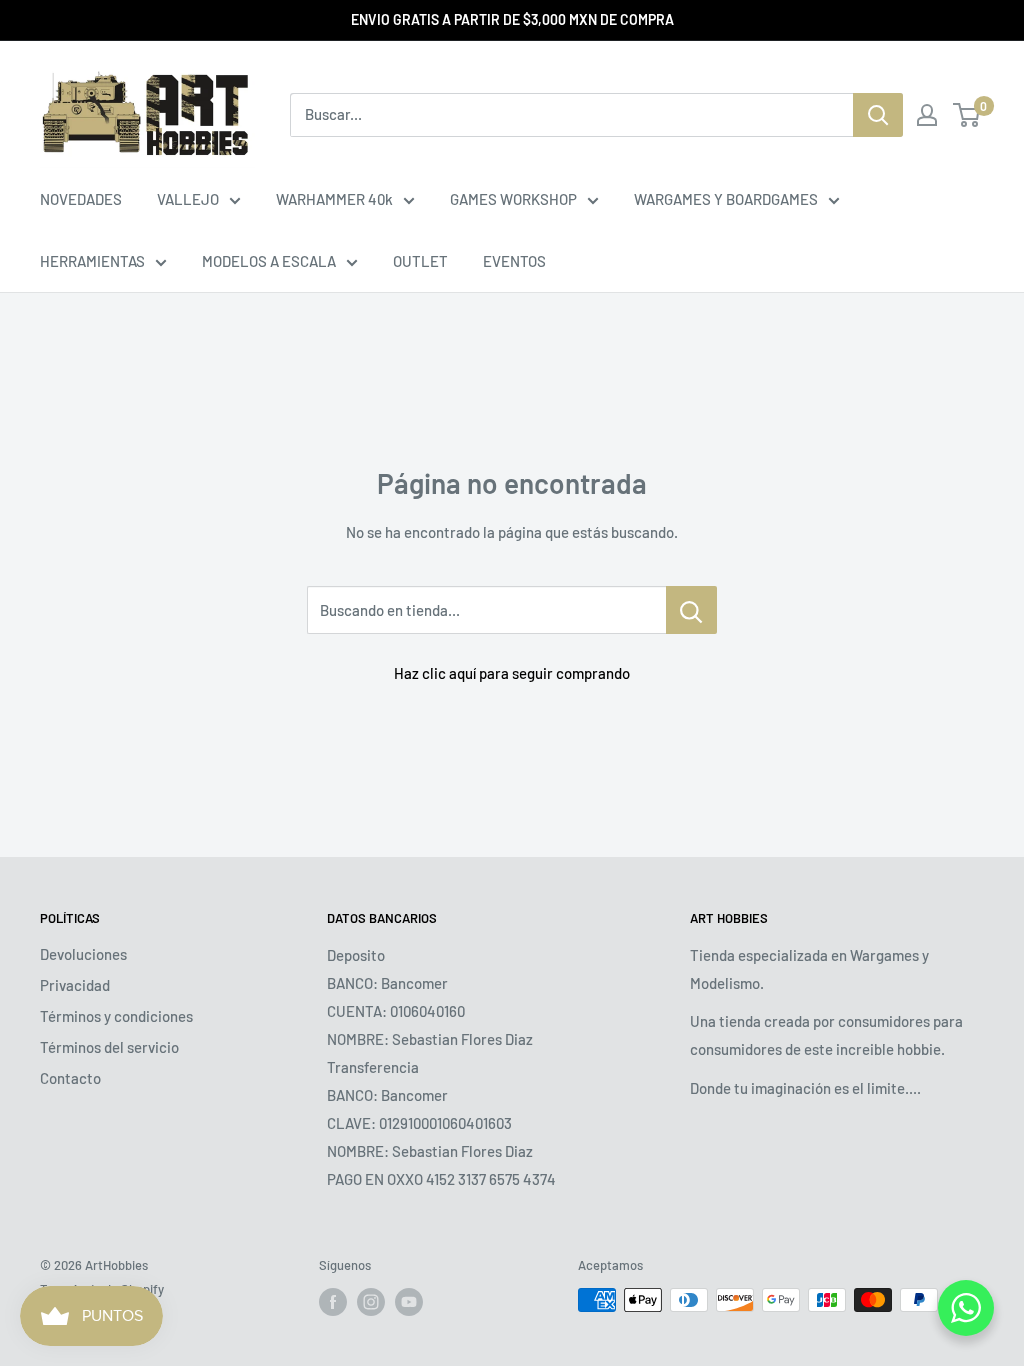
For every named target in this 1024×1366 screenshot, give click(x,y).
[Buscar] (878, 115)
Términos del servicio (109, 1047)
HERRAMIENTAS (92, 261)
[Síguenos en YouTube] (409, 1302)
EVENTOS (514, 261)
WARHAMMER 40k (334, 199)
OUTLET (420, 261)
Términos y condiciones (116, 1016)
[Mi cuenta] (927, 115)
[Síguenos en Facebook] (333, 1302)
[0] (967, 115)
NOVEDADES (81, 199)
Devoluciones (83, 954)
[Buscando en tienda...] (691, 610)
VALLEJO (188, 199)
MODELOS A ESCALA (269, 261)
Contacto (70, 1078)
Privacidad (75, 985)
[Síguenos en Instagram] (371, 1302)
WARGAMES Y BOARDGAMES (726, 199)
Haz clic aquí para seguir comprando (512, 673)
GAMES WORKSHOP (513, 199)
